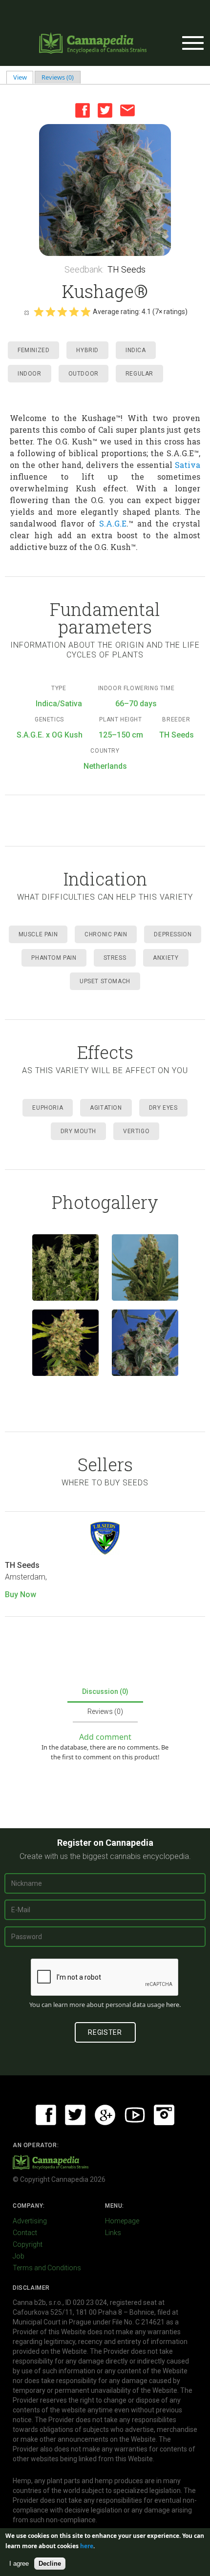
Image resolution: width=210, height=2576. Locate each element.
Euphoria (48, 1108)
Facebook (83, 110)
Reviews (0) (58, 77)
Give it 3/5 (62, 312)
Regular (139, 374)
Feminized (33, 350)
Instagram (164, 2115)
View (23, 77)
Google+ (105, 2115)
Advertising (30, 2221)
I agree (19, 2564)
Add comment (105, 1737)
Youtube (135, 2115)
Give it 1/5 (39, 312)
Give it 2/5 (50, 312)
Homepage (122, 2221)
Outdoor (84, 374)
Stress (115, 958)
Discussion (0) (105, 1691)
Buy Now (21, 1594)
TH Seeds (126, 269)
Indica (136, 350)
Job (19, 2256)
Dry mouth (78, 1131)
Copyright (28, 2244)
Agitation (106, 1108)
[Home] (93, 43)
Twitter (105, 110)
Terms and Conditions (47, 2268)
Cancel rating (26, 312)
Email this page (127, 110)
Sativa (188, 465)
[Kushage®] (105, 190)
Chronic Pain (106, 934)
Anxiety (166, 958)
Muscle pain (38, 934)
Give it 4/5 (74, 312)
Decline (50, 2564)
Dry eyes (163, 1108)
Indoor (30, 374)
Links (113, 2233)
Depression (173, 934)
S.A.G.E (113, 523)
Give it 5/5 (85, 312)
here (173, 2005)
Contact (25, 2233)
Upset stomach (105, 981)
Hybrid (87, 350)
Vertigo (136, 1131)
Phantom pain (54, 958)
